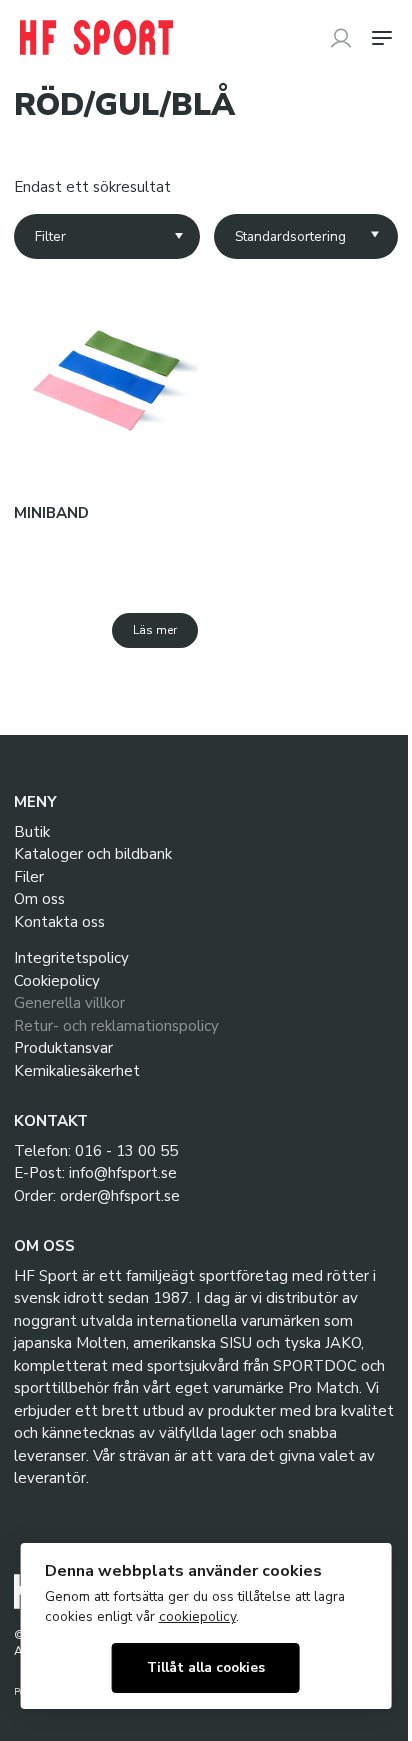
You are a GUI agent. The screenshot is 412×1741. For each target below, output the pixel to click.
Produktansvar (63, 1048)
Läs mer (155, 630)
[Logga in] (341, 38)
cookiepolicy (197, 1616)
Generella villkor (69, 1003)
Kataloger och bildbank (93, 854)
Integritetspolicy (71, 958)
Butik (32, 832)
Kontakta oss (59, 922)
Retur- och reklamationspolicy (116, 1026)
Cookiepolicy (57, 981)
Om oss (39, 899)
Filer (29, 877)
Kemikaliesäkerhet (77, 1071)
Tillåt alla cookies (206, 1667)
